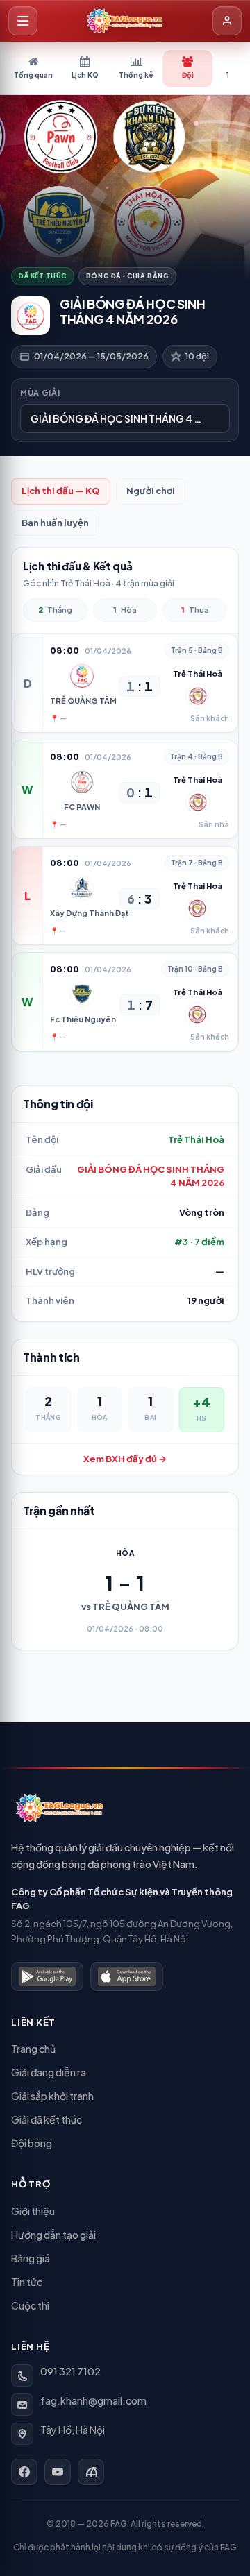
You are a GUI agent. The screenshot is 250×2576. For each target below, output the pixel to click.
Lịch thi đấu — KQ (61, 491)
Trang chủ (33, 2049)
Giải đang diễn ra (49, 2072)
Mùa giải (40, 392)
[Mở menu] (23, 21)
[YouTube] (58, 2472)
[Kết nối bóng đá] (91, 2472)
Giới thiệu (33, 2211)
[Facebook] (24, 2472)
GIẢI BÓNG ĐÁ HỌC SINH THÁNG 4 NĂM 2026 (151, 1176)
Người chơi (151, 491)
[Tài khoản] (227, 21)
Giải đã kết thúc (47, 2119)
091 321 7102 (70, 2371)
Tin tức (27, 2282)
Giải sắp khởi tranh (52, 2096)
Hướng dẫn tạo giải (53, 2235)
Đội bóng (32, 2143)
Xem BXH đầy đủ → (125, 1459)
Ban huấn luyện (55, 523)
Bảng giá (31, 2258)
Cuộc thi (30, 2305)
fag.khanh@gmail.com (93, 2400)
